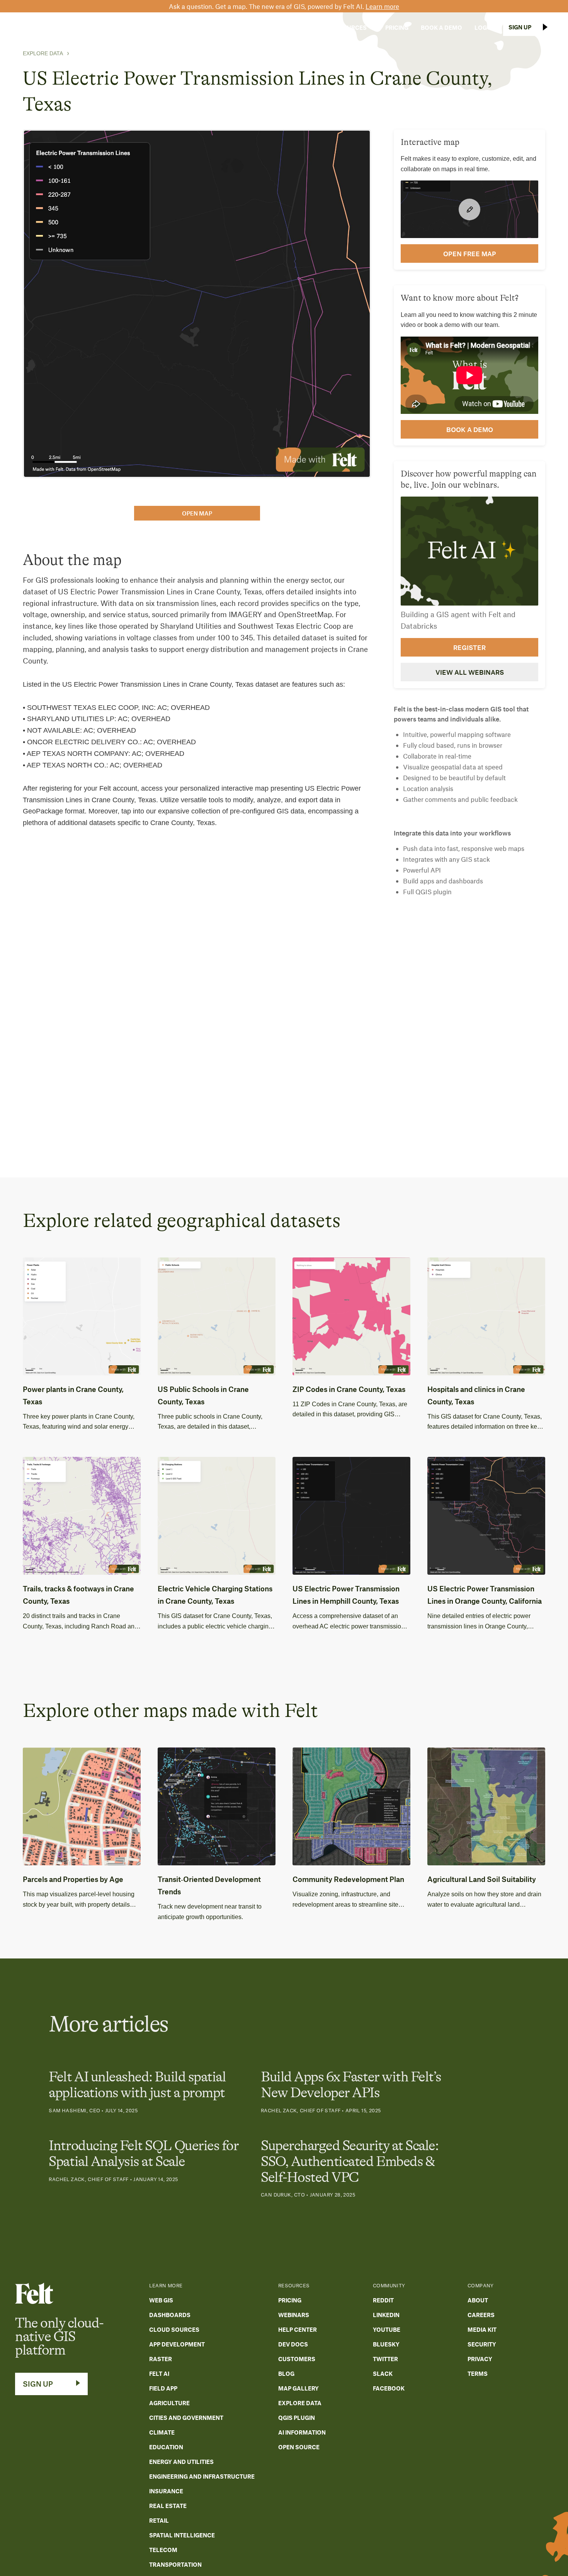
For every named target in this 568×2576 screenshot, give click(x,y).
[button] (247, 27)
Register (469, 647)
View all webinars (470, 672)
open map (197, 513)
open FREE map (470, 254)
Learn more (382, 6)
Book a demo (470, 429)
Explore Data (43, 53)
